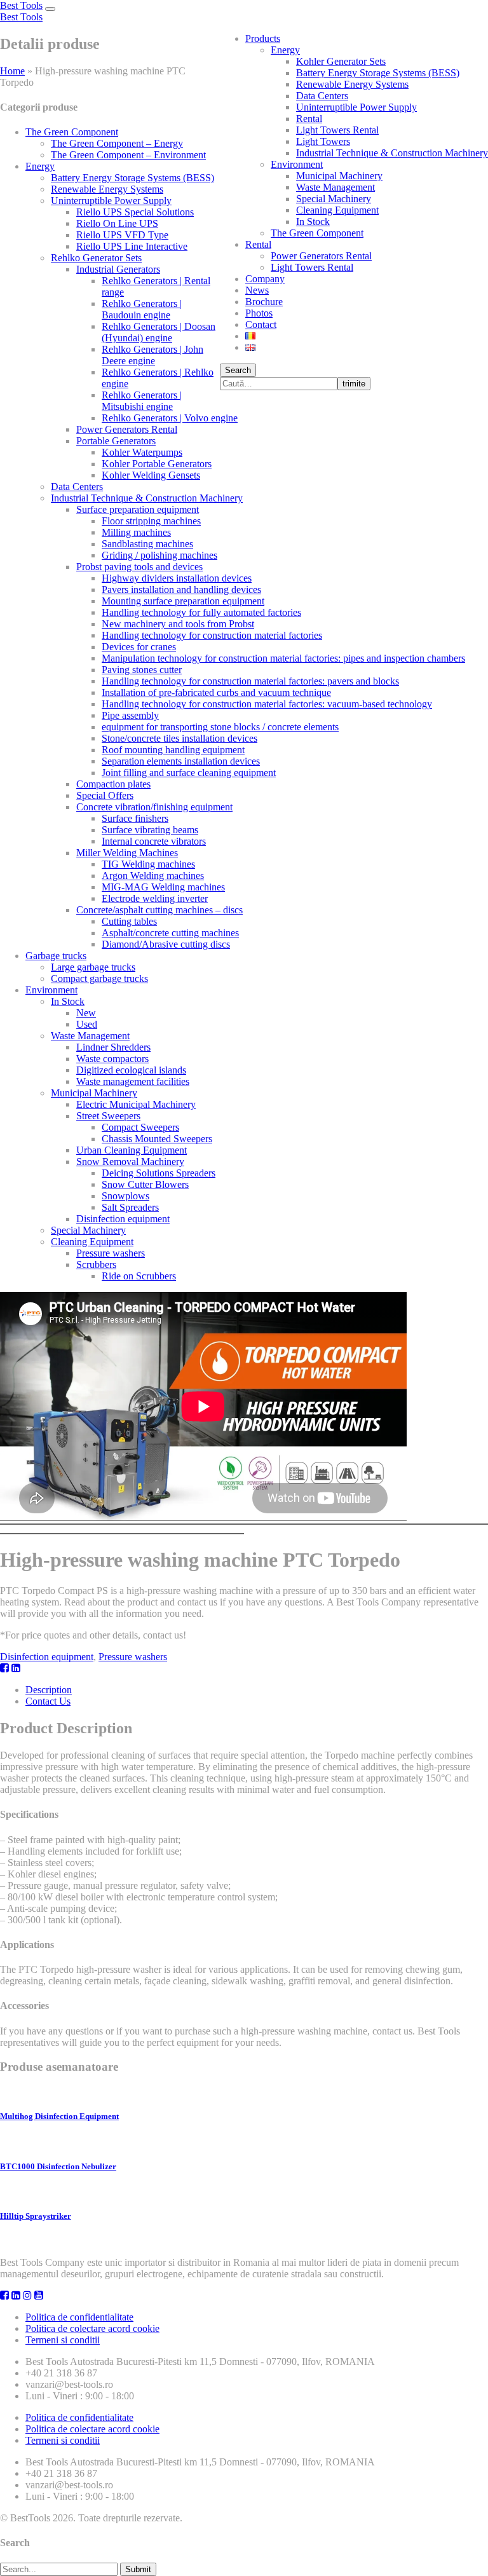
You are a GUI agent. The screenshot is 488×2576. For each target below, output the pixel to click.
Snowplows (125, 1196)
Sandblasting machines (147, 544)
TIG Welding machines (148, 864)
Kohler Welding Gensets (151, 475)
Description (49, 1690)
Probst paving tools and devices (139, 567)
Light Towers (323, 141)
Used (87, 1024)
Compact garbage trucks (99, 978)
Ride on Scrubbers (139, 1276)
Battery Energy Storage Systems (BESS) (378, 73)
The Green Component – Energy (117, 143)
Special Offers (105, 795)
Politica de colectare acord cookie (92, 2328)
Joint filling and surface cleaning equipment (189, 773)
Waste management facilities (133, 1081)
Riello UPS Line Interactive (132, 246)
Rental (309, 119)
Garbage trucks (56, 956)
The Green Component (317, 233)
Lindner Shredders (113, 1047)
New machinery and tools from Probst (178, 624)
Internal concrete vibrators (154, 841)
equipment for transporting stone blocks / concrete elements (220, 727)
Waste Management (335, 187)
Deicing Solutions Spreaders (159, 1173)
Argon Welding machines (153, 876)
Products (263, 38)
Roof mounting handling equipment (173, 750)
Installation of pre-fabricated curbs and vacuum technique (216, 692)
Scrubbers (96, 1264)
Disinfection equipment (123, 1219)
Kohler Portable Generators (157, 464)
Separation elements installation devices (181, 761)
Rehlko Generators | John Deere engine (152, 355)
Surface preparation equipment (138, 509)
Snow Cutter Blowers (145, 1184)
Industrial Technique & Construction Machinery (392, 153)
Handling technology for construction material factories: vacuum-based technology (267, 704)
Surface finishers (135, 818)
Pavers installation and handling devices (181, 589)
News (257, 290)
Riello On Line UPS (117, 223)
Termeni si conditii (63, 2340)
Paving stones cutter (142, 670)
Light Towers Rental (337, 130)
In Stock (313, 221)
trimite (354, 384)
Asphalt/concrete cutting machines (170, 933)
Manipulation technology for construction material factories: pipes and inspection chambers (283, 658)
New (86, 1013)
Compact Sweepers (140, 1127)
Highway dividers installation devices (177, 578)
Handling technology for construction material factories (212, 635)
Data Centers (322, 96)
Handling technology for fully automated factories (201, 612)
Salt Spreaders (130, 1207)
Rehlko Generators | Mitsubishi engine (142, 401)
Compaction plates (113, 784)
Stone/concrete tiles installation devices (180, 738)
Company (265, 279)
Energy (285, 50)
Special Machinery (334, 199)
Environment (297, 164)
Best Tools (21, 5)
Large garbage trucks (93, 967)
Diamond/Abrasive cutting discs (166, 944)
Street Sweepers (108, 1116)
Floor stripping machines (151, 521)
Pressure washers (111, 1253)
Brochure (264, 302)
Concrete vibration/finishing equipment (154, 807)
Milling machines (136, 532)
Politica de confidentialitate (79, 2317)
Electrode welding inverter (155, 898)
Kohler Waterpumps (142, 452)
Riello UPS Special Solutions (135, 212)
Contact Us (48, 1701)
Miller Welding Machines (127, 853)
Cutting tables (129, 921)
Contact (261, 324)
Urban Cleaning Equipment (132, 1150)
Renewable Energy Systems (352, 84)
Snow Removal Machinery (130, 1162)
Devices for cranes (139, 647)
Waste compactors (112, 1059)
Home (12, 71)
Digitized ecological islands (131, 1070)
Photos (259, 313)
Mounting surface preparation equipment (183, 601)
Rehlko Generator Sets (96, 258)
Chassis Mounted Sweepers (157, 1139)
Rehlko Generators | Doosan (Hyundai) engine (159, 332)
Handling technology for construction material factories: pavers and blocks (250, 681)
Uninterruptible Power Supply (356, 107)
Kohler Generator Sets (341, 61)
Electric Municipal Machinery (136, 1104)
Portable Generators (116, 441)
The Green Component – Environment (128, 155)
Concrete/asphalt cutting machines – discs (159, 910)
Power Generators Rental (321, 256)
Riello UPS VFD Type (122, 235)
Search (238, 370)
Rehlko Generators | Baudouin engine (142, 309)
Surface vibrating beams (150, 830)
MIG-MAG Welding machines (163, 887)
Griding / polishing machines (159, 555)
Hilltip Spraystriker (36, 2216)
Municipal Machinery (339, 176)
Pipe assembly (130, 715)
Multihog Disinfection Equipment (59, 2116)
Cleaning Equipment (337, 210)
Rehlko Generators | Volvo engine (170, 418)
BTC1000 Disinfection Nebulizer (58, 2166)
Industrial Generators (118, 269)
